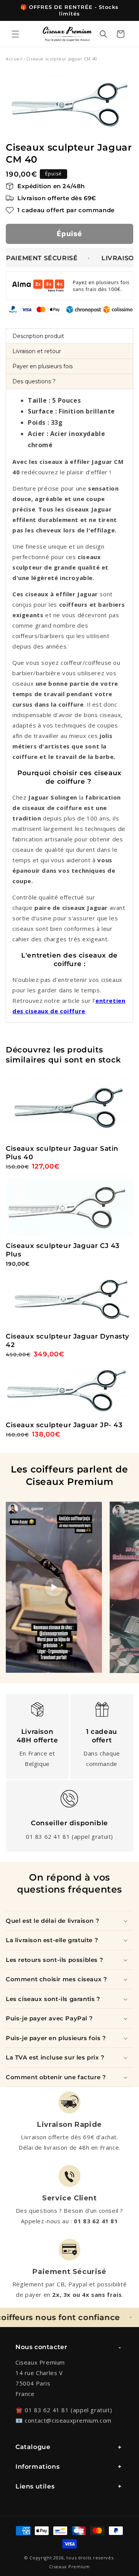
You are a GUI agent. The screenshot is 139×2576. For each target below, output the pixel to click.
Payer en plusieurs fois (42, 366)
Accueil (14, 59)
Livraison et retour (37, 351)
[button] (15, 34)
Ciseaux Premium (69, 2567)
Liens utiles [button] (35, 2486)
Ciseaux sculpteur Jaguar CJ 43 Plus (63, 1250)
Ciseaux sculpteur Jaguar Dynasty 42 (67, 1340)
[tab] (69, 336)
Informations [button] (37, 2467)
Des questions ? (34, 381)
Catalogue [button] (33, 2447)
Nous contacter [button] (41, 2347)
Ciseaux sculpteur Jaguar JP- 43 (64, 1425)
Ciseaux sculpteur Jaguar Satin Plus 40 (62, 1153)
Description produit (38, 336)
